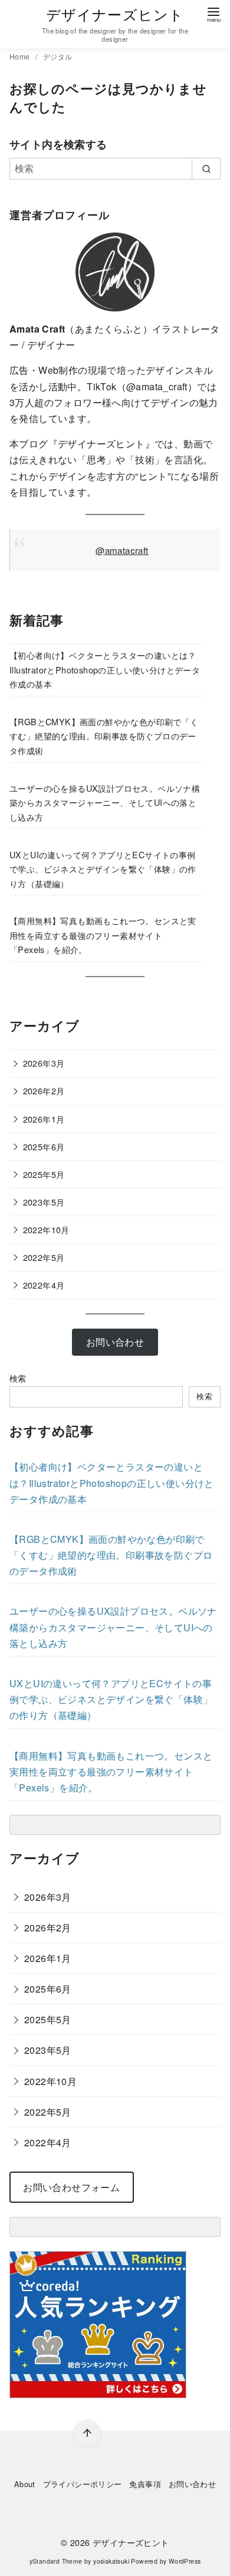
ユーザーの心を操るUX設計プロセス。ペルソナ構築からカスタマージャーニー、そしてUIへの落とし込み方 (105, 802)
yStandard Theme (56, 2561)
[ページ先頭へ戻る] (87, 2434)
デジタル (58, 56)
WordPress (185, 2561)
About (25, 2484)
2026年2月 (44, 1091)
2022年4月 (44, 1285)
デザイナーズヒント (115, 14)
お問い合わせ (192, 2484)
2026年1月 (44, 1119)
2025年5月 (44, 1174)
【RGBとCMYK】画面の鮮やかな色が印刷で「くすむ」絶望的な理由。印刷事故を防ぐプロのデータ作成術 (104, 736)
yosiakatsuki (111, 2561)
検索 (18, 1378)
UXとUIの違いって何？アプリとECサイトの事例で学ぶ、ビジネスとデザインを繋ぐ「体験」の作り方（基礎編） (103, 869)
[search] (206, 168)
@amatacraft (122, 550)
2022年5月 (44, 1257)
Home (21, 56)
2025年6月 (44, 1146)
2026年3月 (44, 1063)
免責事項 (145, 2484)
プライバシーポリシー (83, 2484)
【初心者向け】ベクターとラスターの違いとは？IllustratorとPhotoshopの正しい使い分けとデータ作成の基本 (105, 669)
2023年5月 (44, 1202)
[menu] (213, 14)
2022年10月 (46, 1229)
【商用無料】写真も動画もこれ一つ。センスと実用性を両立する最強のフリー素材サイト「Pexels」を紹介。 (103, 935)
